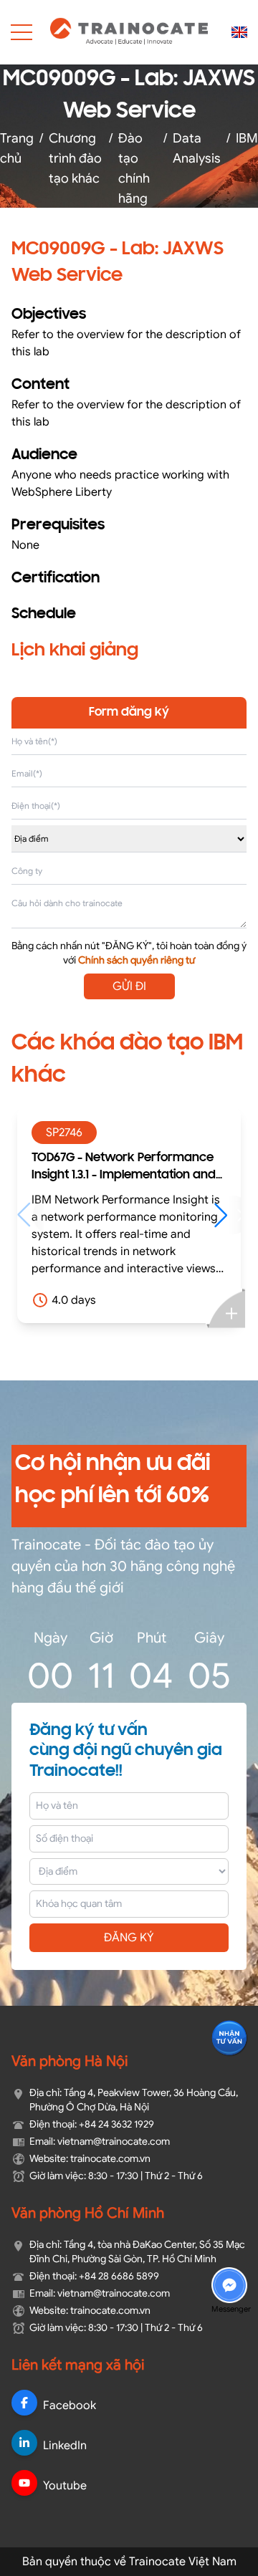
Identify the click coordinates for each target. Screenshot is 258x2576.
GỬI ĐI (129, 986)
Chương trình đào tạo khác (75, 158)
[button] (191, 1215)
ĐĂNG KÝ (129, 1938)
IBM (247, 138)
